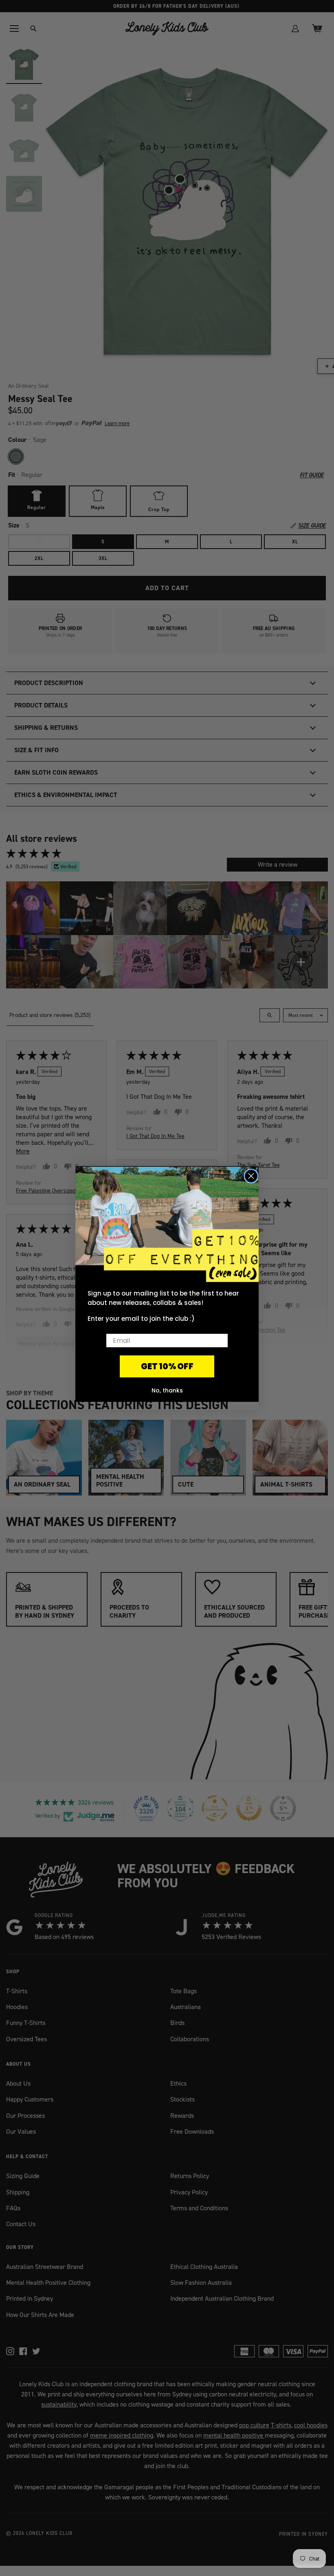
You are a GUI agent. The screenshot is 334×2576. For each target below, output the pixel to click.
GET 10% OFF (167, 1366)
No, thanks (167, 1390)
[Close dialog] (251, 1176)
